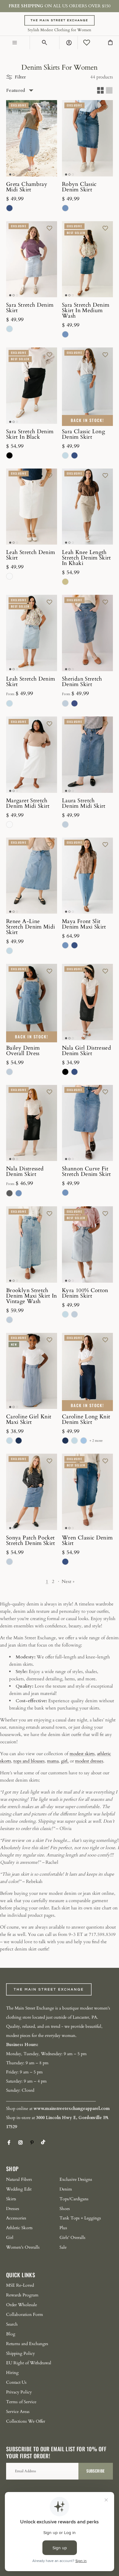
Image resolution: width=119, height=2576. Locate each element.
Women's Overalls (23, 2247)
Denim (66, 2189)
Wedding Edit (19, 2189)
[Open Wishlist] (87, 43)
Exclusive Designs (76, 2179)
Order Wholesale (22, 2305)
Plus (63, 2228)
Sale (63, 2247)
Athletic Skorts (19, 2228)
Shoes (65, 2209)
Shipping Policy (20, 2353)
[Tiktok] (43, 2142)
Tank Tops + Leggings (80, 2218)
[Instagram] (20, 2142)
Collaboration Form (25, 2315)
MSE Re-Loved (20, 2285)
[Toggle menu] (15, 43)
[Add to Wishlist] (49, 106)
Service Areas (18, 2412)
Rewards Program (22, 2295)
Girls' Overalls (72, 2238)
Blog (11, 2334)
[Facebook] (9, 2142)
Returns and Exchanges (27, 2344)
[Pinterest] (32, 2142)
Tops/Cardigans (74, 2199)
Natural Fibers (19, 2179)
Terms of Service (21, 2402)
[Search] (45, 43)
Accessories (16, 2218)
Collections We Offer (26, 2421)
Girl (10, 2238)
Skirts (11, 2199)
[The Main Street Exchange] (60, 24)
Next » (68, 1581)
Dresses (13, 2209)
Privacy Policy (19, 2392)
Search (12, 2324)
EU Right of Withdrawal (29, 2363)
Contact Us (16, 2382)
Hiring (12, 2373)
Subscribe (96, 2471)
